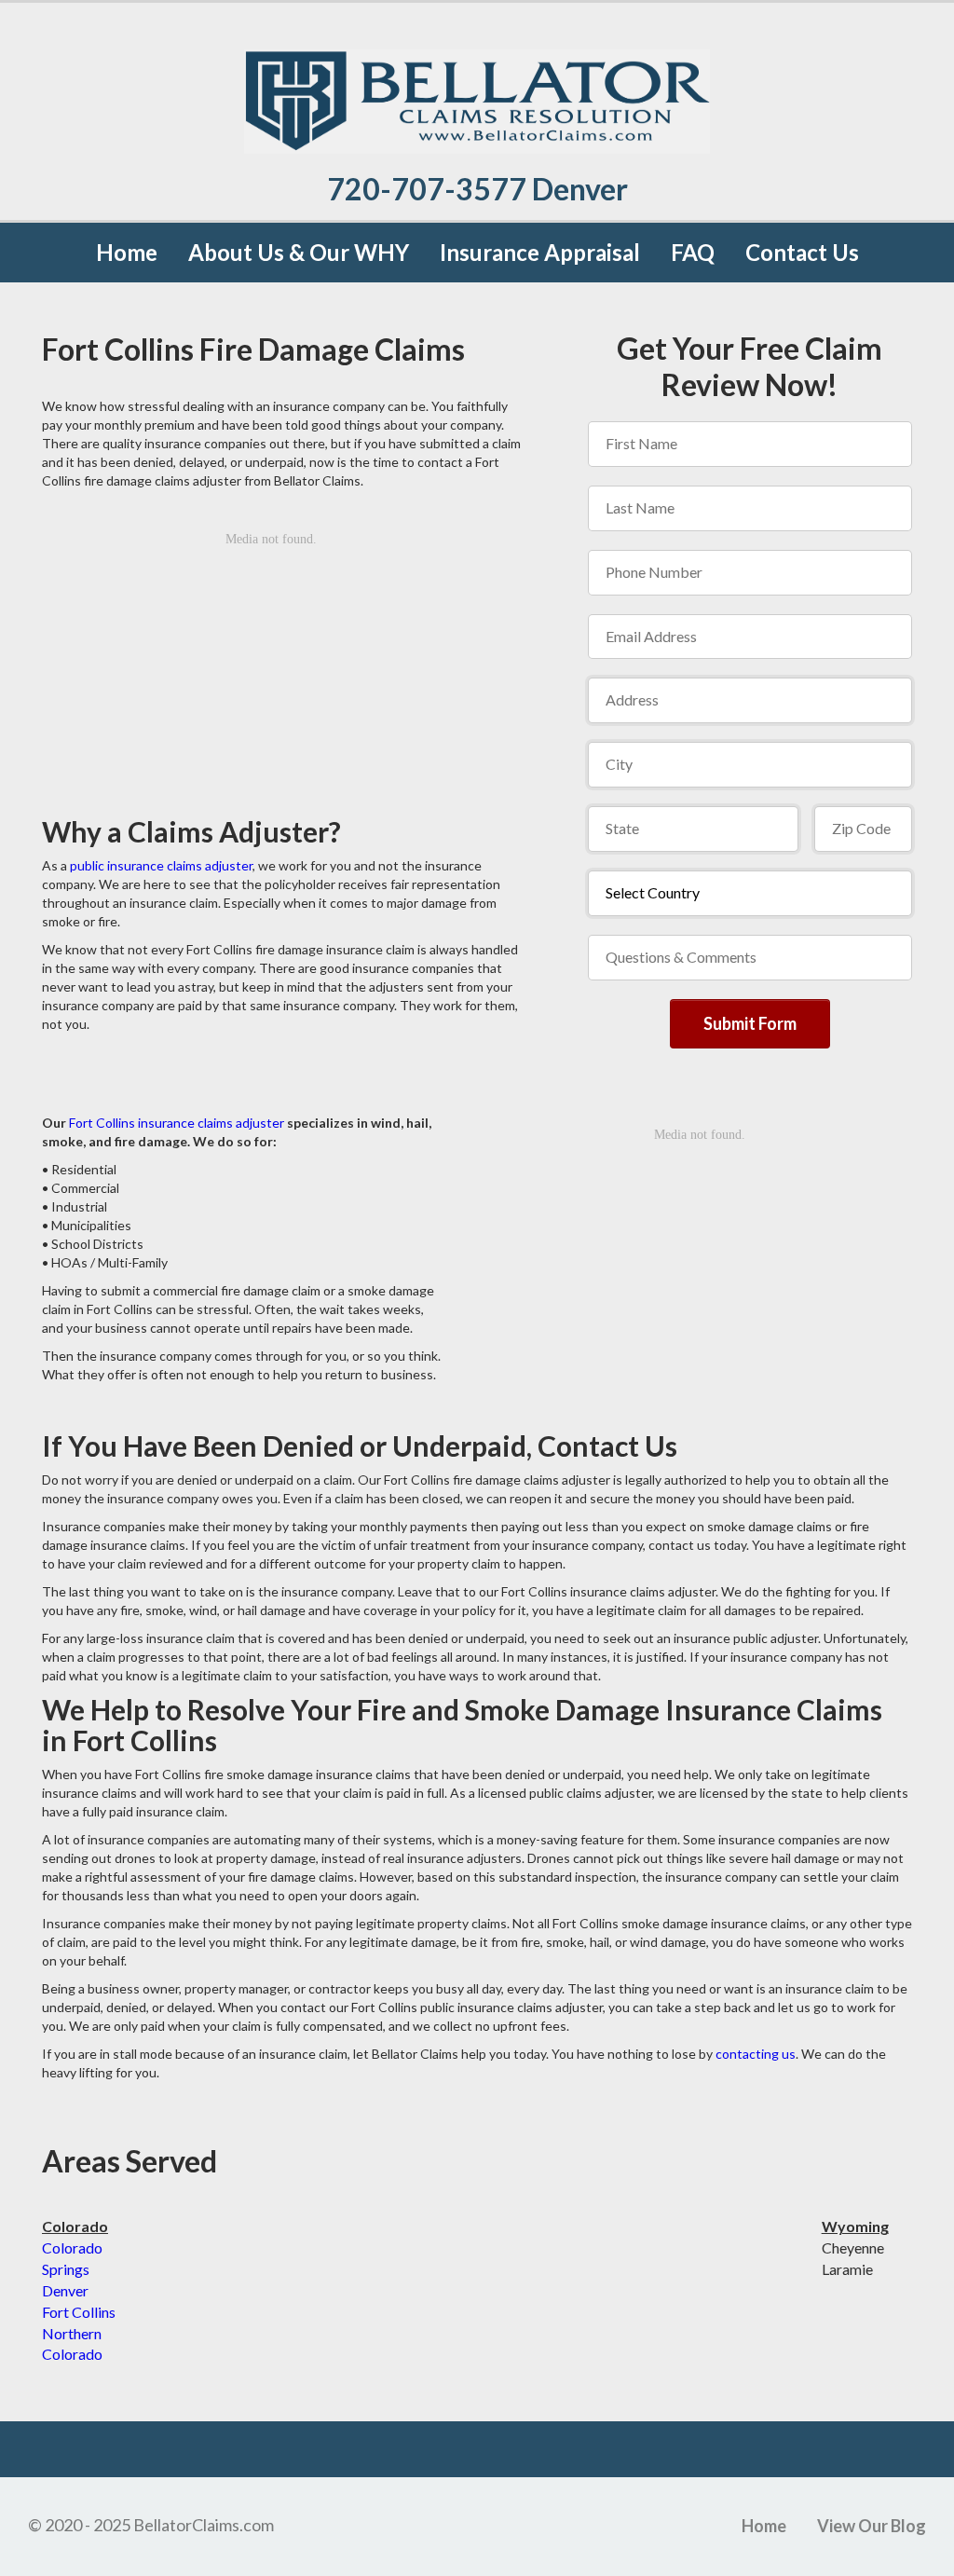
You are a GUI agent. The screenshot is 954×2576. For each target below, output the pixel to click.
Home (127, 252)
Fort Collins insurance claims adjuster (177, 1123)
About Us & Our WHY (299, 252)
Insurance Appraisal (540, 252)
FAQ (693, 252)
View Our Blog (872, 2526)
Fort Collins (79, 2312)
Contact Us (802, 252)
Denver (65, 2290)
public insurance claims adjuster (161, 865)
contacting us (756, 2054)
